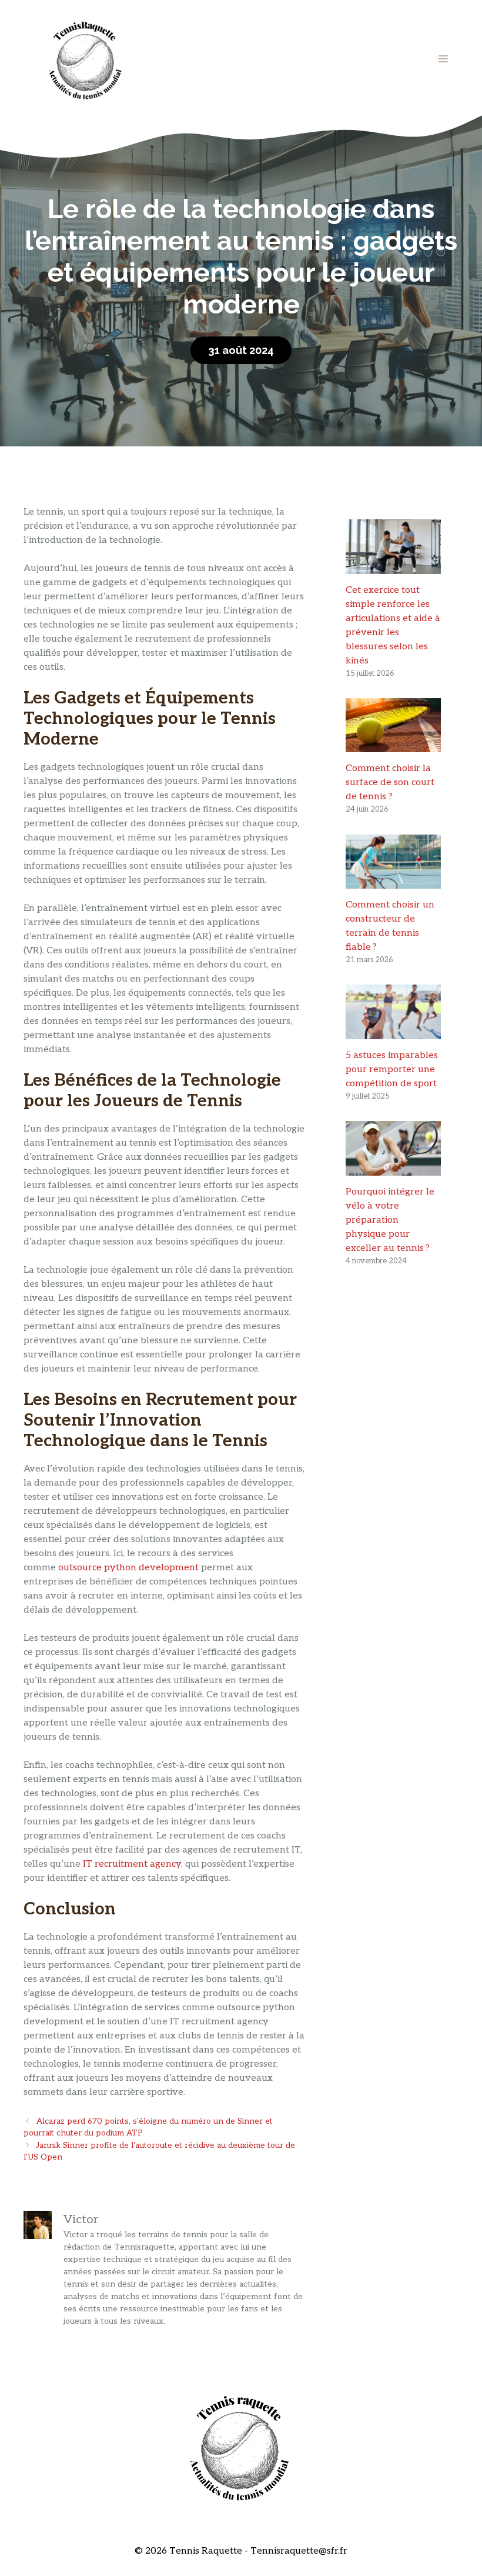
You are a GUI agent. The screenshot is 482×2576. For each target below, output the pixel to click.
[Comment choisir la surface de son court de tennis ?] (393, 745)
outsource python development (128, 1568)
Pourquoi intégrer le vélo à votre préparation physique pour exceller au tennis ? (390, 1220)
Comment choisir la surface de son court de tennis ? (390, 783)
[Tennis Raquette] (85, 59)
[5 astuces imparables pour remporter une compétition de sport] (393, 1032)
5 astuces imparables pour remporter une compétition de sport (392, 1070)
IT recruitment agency (132, 1864)
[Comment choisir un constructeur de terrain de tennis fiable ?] (393, 881)
